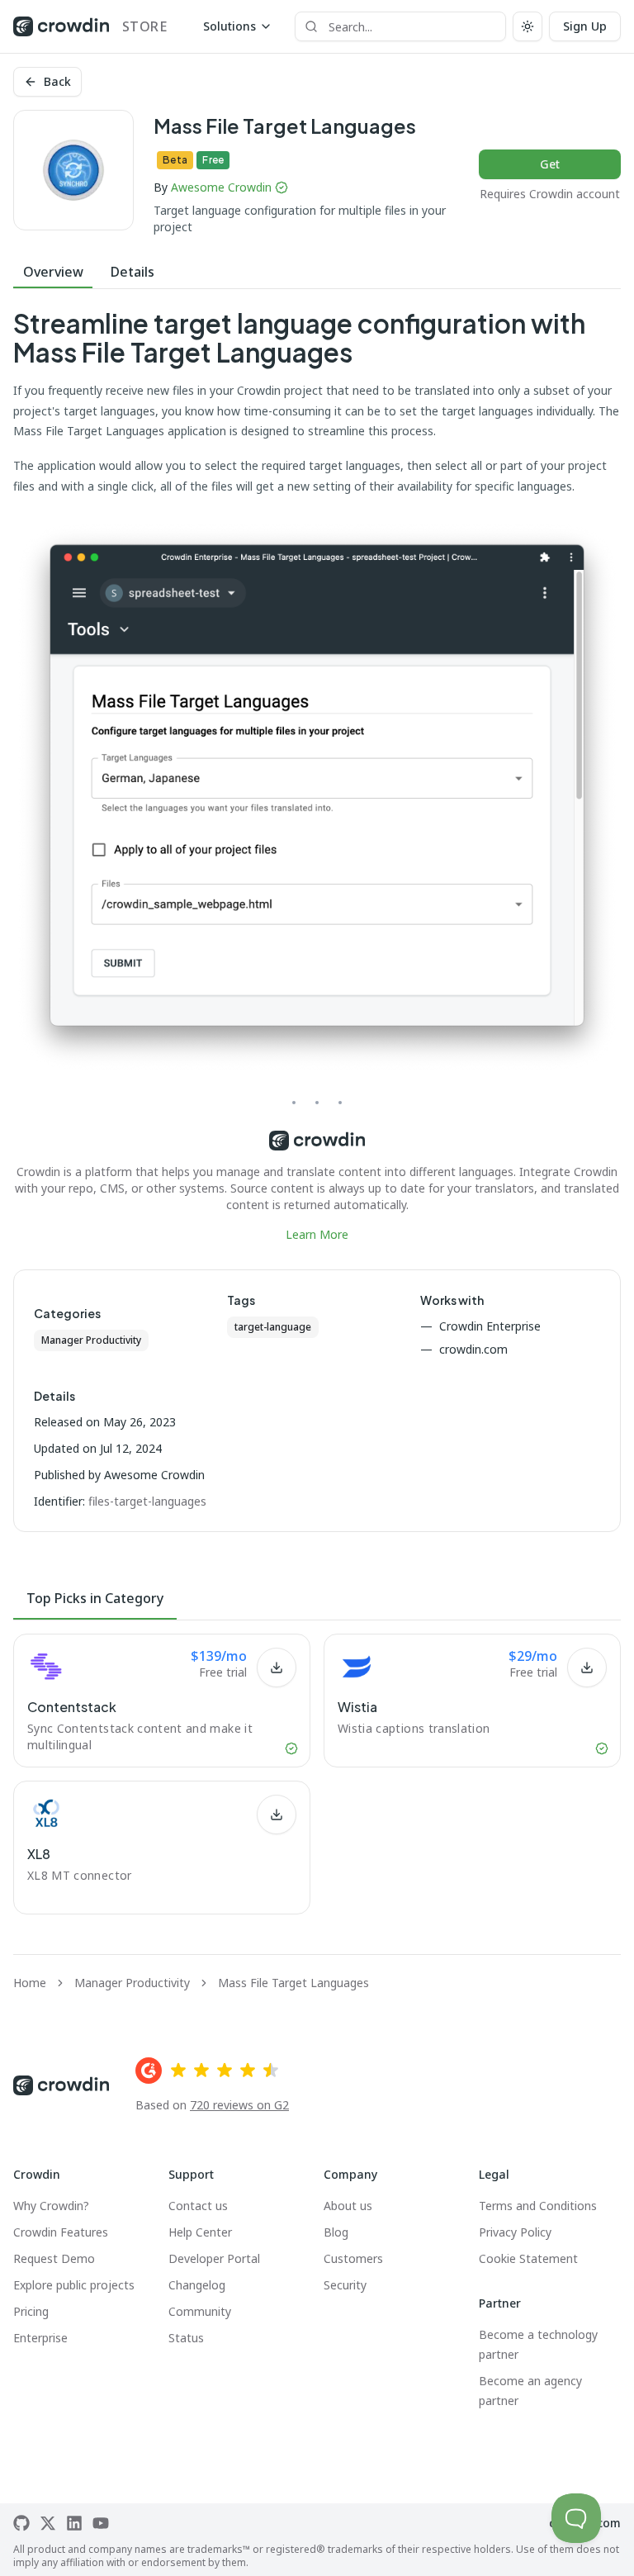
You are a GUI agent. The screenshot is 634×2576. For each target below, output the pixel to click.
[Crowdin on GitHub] (21, 2523)
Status (186, 2338)
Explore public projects (74, 2285)
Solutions (229, 26)
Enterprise (40, 2338)
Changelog (197, 2285)
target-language (273, 1327)
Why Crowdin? (51, 2206)
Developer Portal (214, 2258)
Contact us (198, 2206)
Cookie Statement (528, 2258)
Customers (353, 2258)
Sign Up (585, 26)
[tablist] (317, 272)
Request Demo (54, 2258)
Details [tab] (132, 272)
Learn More (317, 1234)
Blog (336, 2232)
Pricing (31, 2311)
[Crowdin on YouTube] (101, 2523)
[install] (277, 1668)
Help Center (200, 2232)
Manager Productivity (91, 1340)
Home (30, 1983)
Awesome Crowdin (221, 187)
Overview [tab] (53, 272)
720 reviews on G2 (239, 2105)
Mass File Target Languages (293, 1983)
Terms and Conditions (538, 2206)
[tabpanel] (317, 776)
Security (345, 2285)
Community (200, 2311)
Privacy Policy (515, 2232)
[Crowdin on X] (48, 2523)
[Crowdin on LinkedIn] (74, 2523)
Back (57, 81)
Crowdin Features (61, 2232)
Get (550, 164)
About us (348, 2206)
